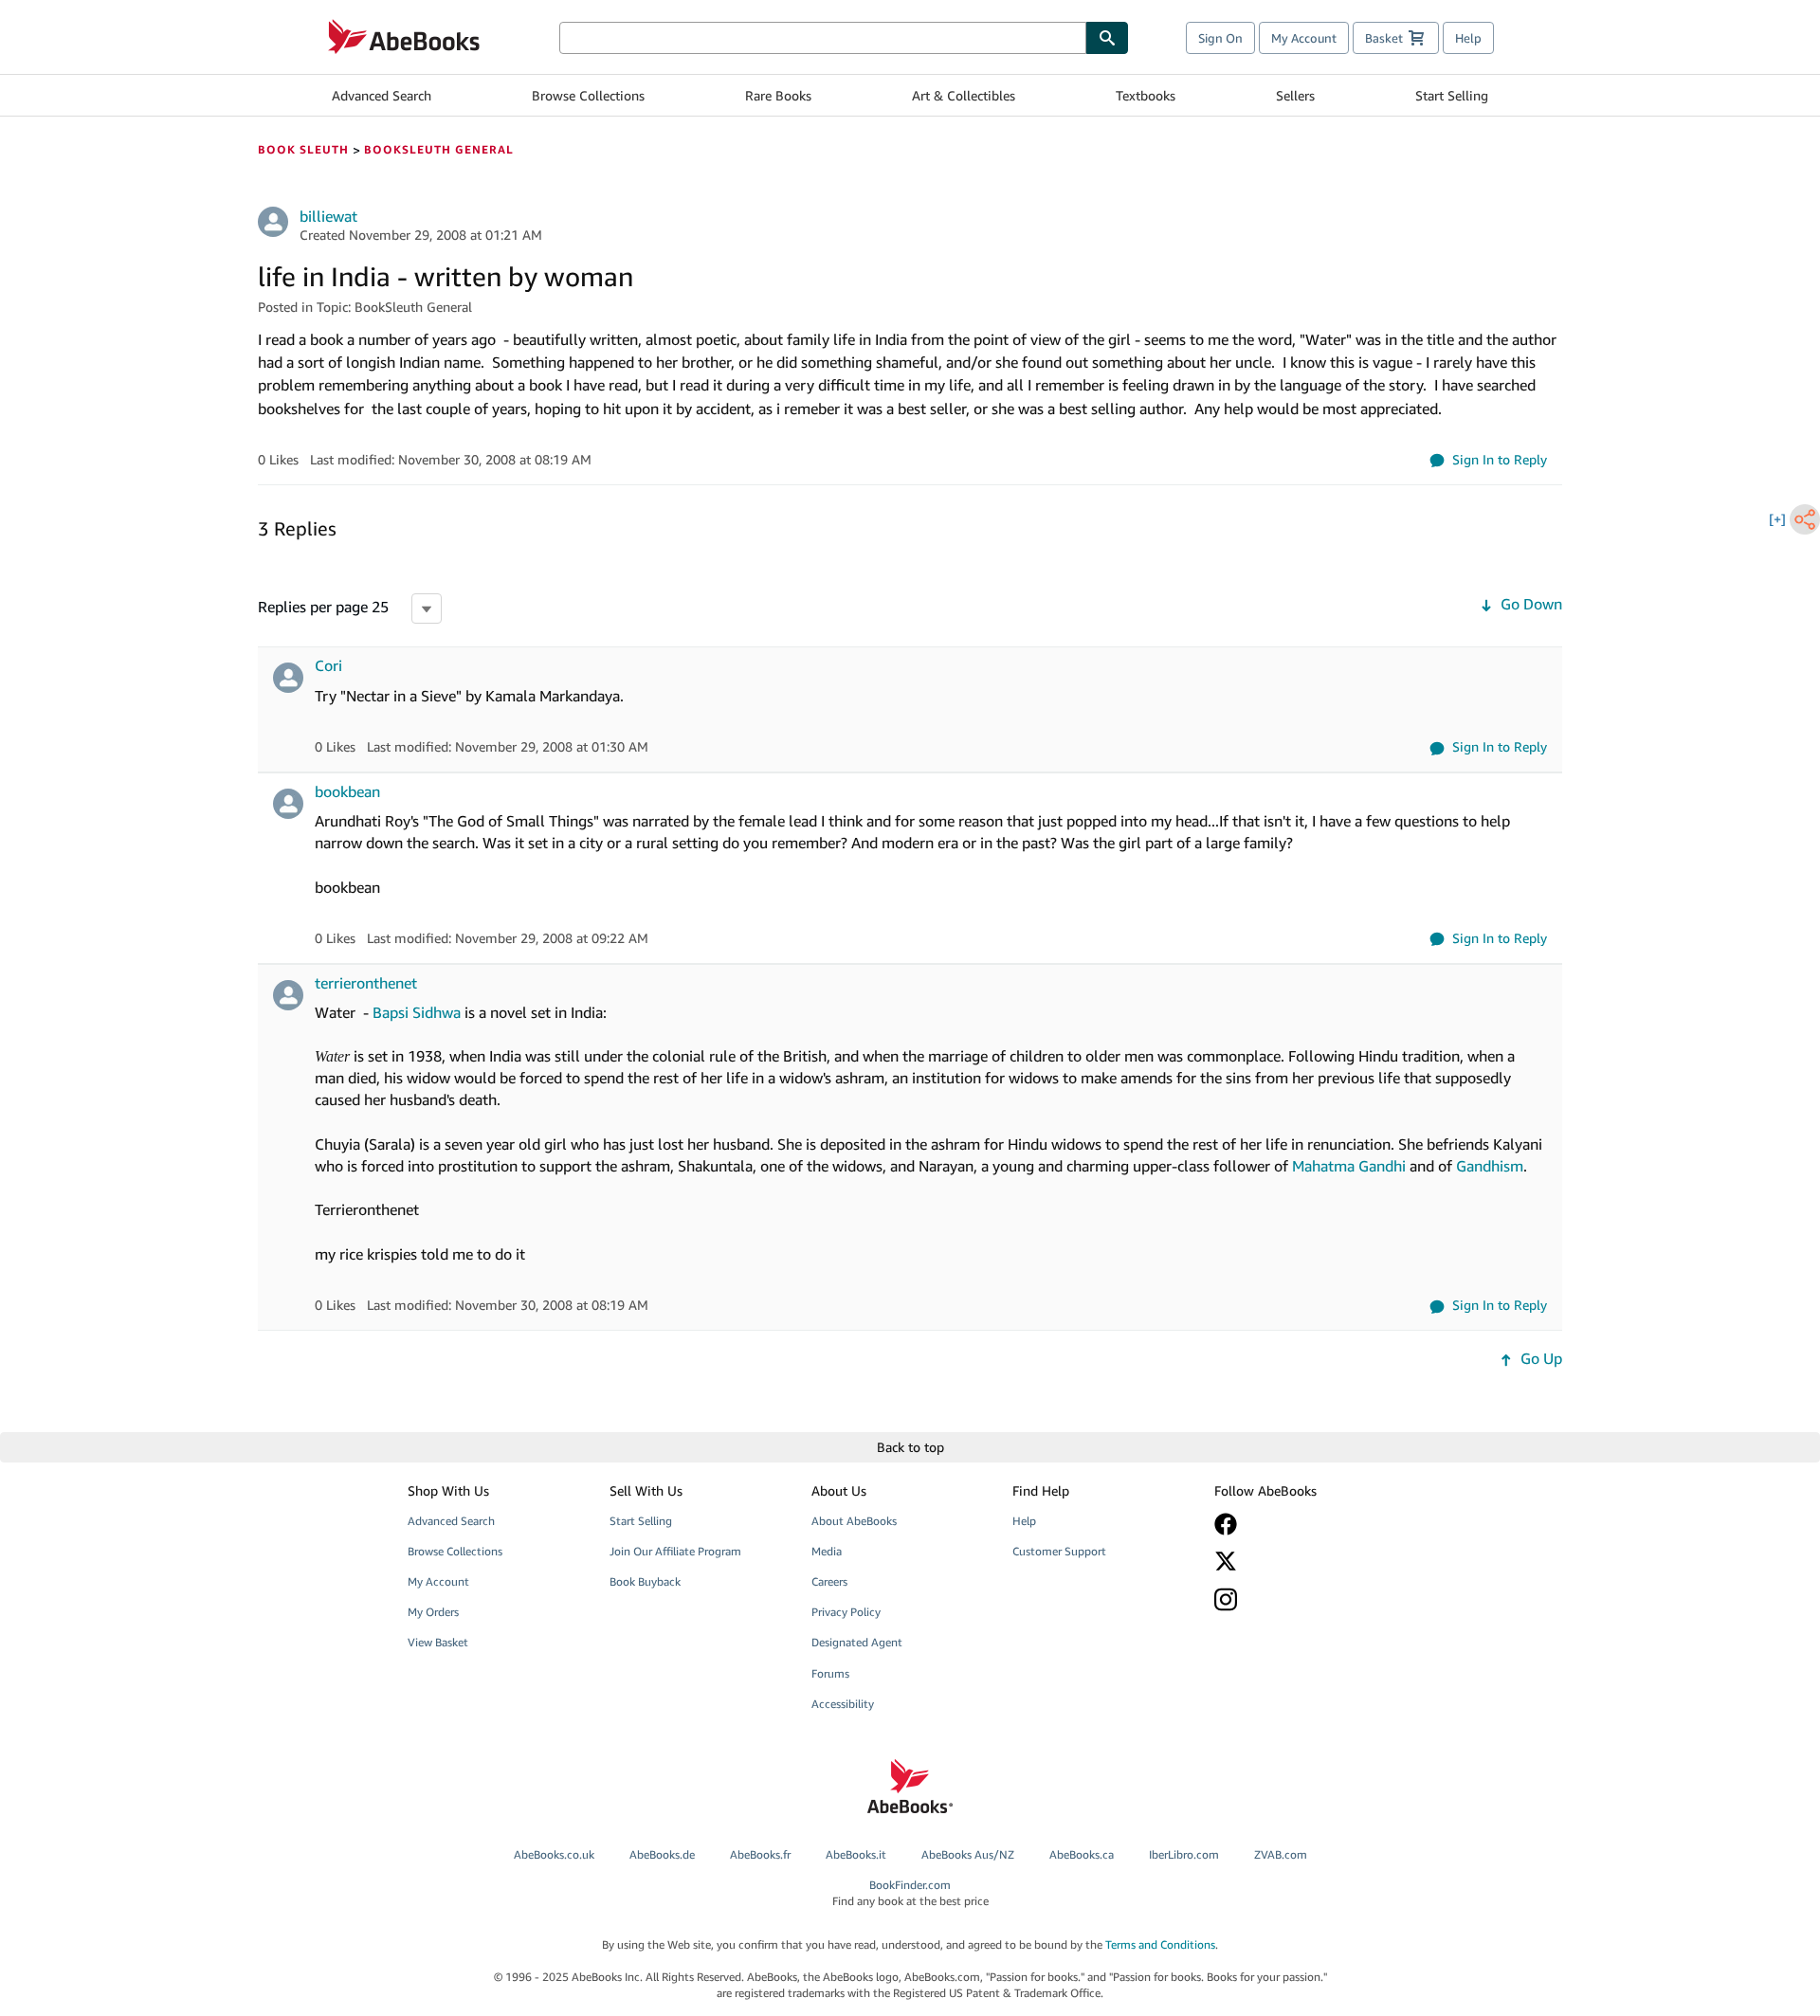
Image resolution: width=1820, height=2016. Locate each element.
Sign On (1220, 38)
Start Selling (1452, 95)
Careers (829, 1581)
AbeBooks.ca (1082, 1854)
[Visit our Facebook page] (1301, 1524)
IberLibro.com (1184, 1854)
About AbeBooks (854, 1521)
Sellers (1295, 95)
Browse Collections (588, 95)
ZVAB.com (1281, 1854)
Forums (830, 1673)
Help (1468, 38)
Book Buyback (645, 1581)
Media (827, 1551)
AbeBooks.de (662, 1854)
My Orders (433, 1612)
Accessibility (843, 1704)
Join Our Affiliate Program (675, 1551)
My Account (1304, 38)
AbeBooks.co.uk (554, 1854)
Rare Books (778, 95)
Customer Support (1059, 1551)
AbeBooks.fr (760, 1854)
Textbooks (1146, 95)
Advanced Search (382, 95)
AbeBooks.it (856, 1854)
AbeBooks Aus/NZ (968, 1854)
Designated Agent (857, 1642)
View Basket (438, 1642)
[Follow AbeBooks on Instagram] (1301, 1599)
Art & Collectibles (964, 95)
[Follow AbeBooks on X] (1301, 1561)
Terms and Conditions (1160, 1944)
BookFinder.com (910, 1893)
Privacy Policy (846, 1612)
